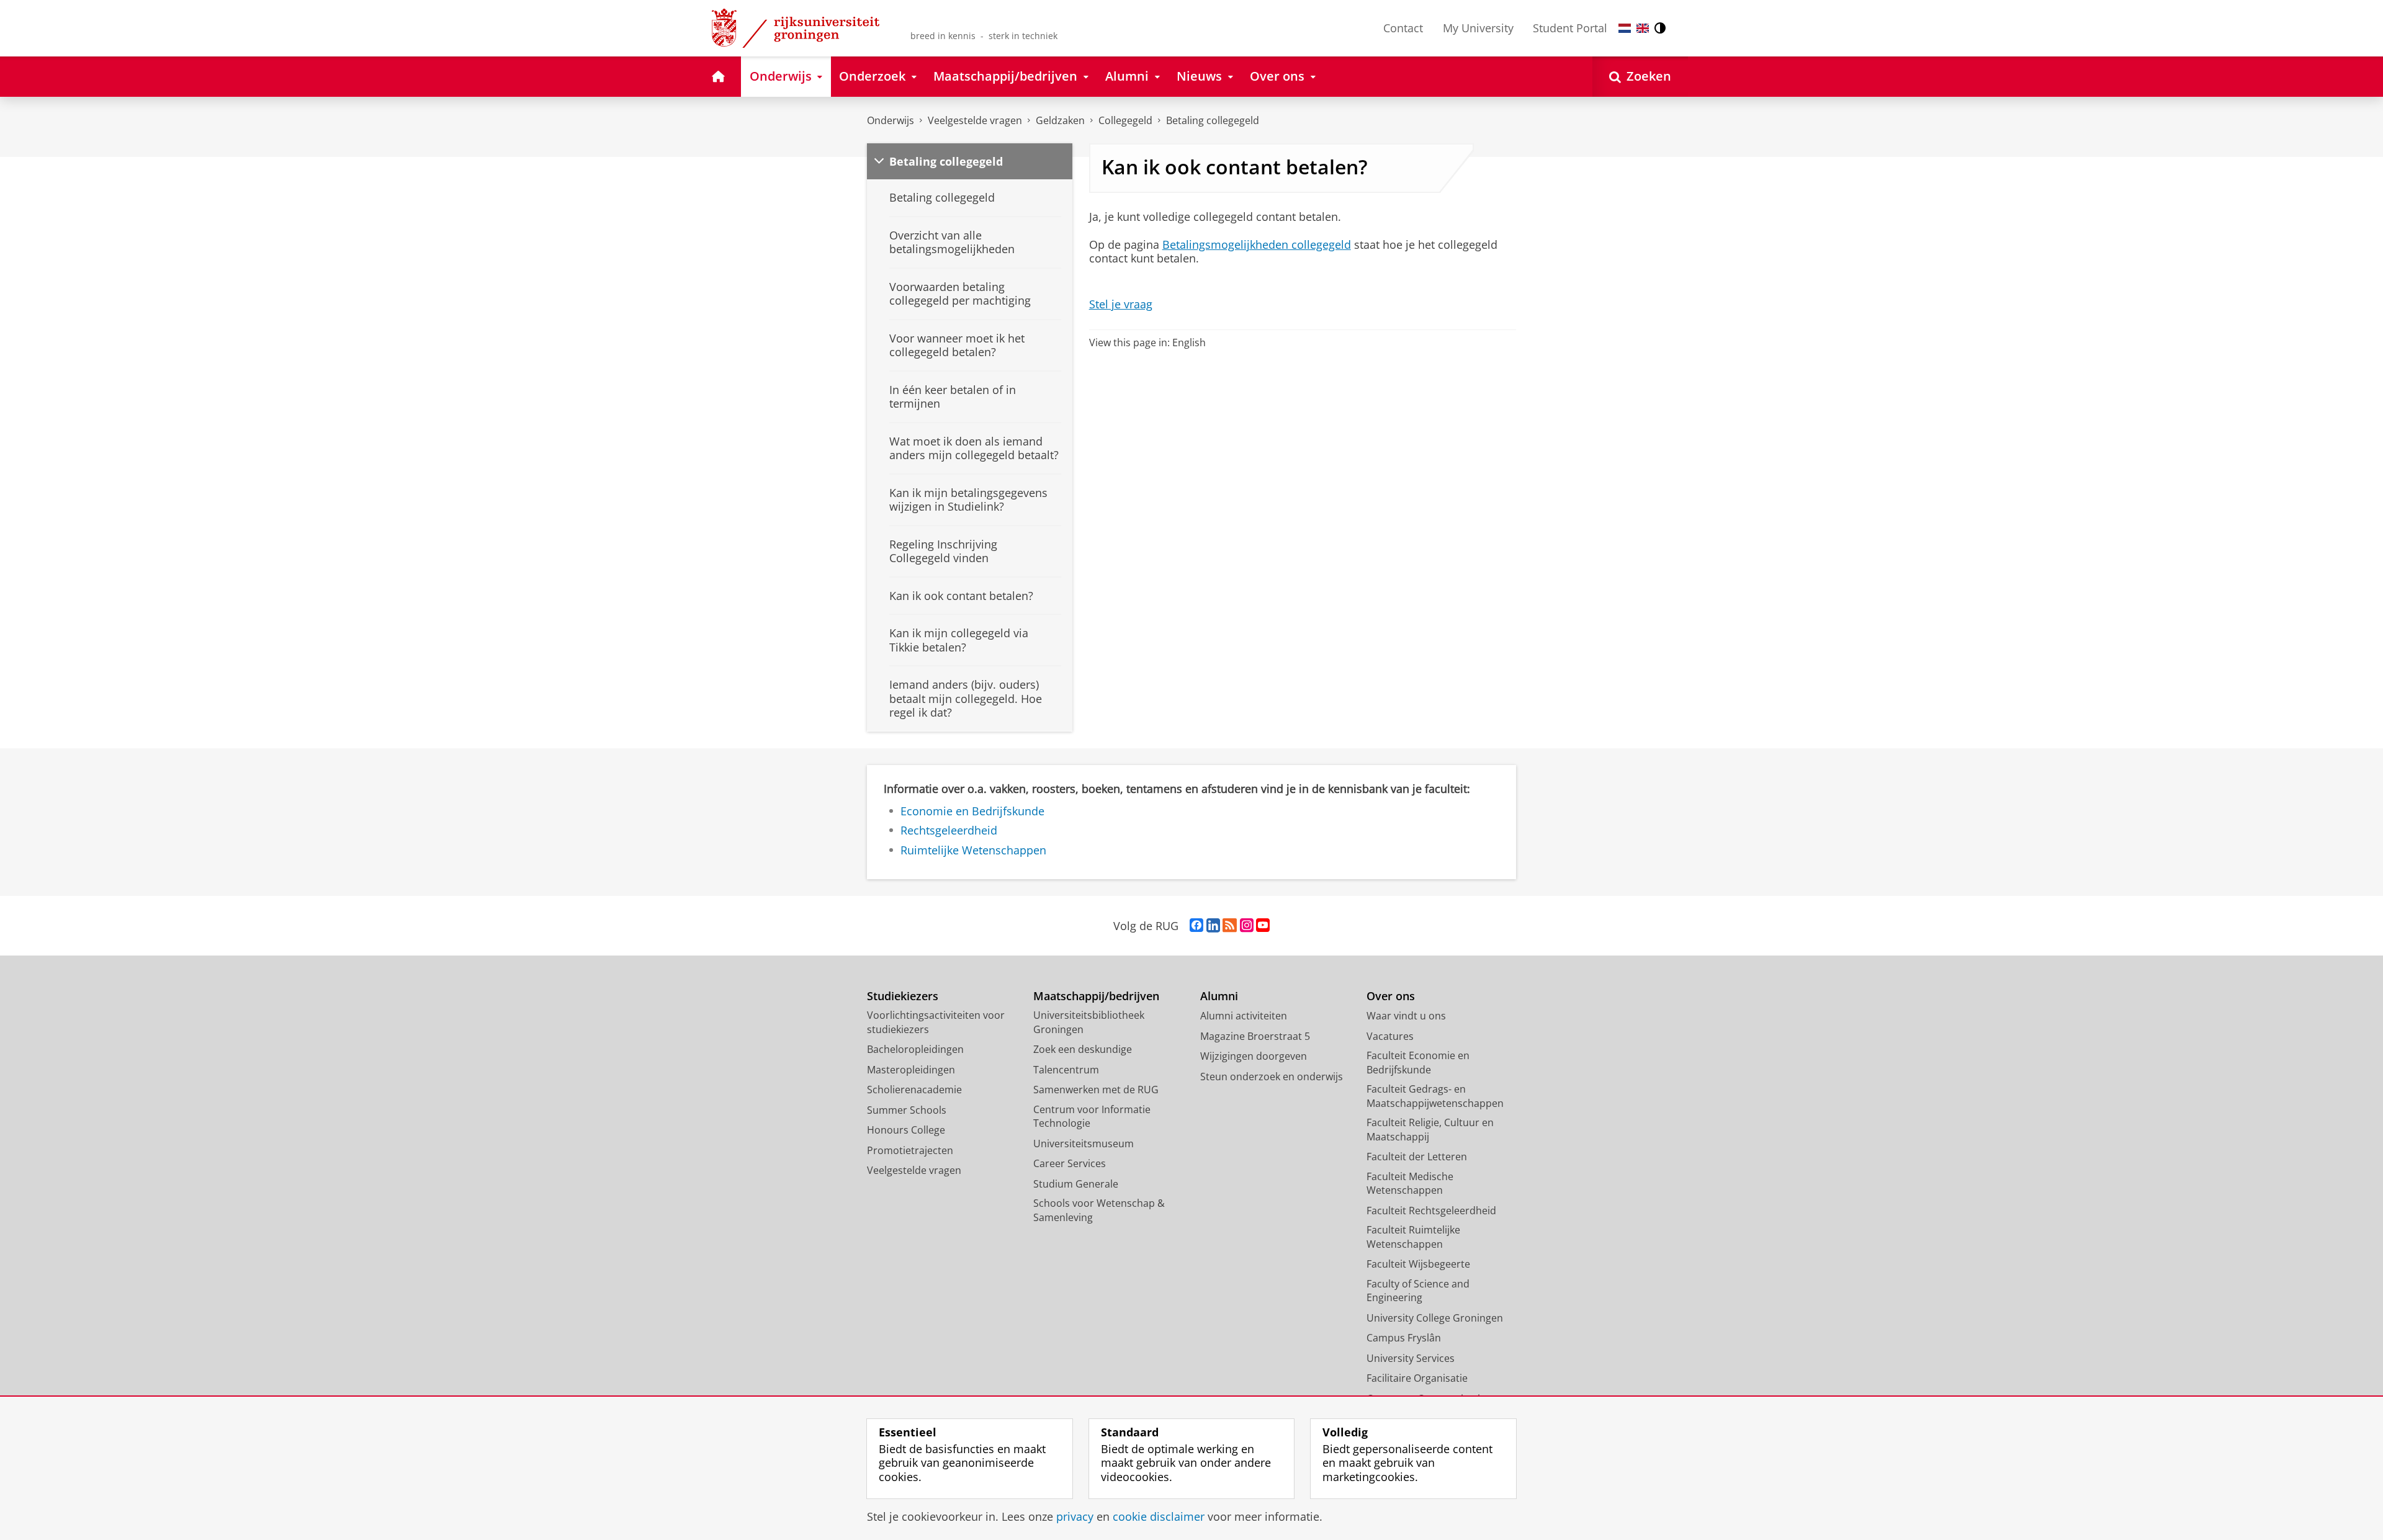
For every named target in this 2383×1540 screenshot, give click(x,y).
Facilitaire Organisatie (1417, 1378)
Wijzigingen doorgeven (1254, 1056)
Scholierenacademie (914, 1090)
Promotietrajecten (910, 1150)
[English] (1643, 28)
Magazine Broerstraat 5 (1255, 1036)
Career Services (1070, 1163)
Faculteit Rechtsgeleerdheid (1431, 1211)
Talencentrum (1066, 1070)
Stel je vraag (1121, 304)
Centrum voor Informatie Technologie (1092, 1117)
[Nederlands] (1625, 28)
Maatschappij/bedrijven (1096, 996)
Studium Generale (1076, 1184)
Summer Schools (907, 1110)
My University (1478, 28)
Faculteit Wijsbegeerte (1418, 1264)
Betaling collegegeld (1213, 120)
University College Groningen (1435, 1318)
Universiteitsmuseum (1084, 1144)
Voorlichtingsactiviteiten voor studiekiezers (936, 1022)
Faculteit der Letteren (1417, 1157)
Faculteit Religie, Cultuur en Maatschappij (1430, 1130)
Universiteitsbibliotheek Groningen (1089, 1022)
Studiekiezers (903, 996)
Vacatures (1390, 1036)
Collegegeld (1125, 120)
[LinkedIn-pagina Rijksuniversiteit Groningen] (1213, 926)
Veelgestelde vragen (975, 120)
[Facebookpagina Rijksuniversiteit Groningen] (1196, 926)
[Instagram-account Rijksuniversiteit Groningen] (1247, 926)
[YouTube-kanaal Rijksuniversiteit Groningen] (1263, 926)
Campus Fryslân (1404, 1338)
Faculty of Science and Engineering (1418, 1291)
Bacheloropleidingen (915, 1049)
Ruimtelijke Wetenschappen (973, 850)
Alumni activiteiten (1244, 1016)
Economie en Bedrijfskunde (972, 811)
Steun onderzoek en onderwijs (1272, 1077)
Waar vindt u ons (1406, 1016)
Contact (1403, 28)
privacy (1075, 1517)
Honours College (906, 1130)
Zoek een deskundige (1083, 1049)
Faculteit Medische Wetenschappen (1410, 1184)
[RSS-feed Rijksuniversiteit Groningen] (1230, 926)
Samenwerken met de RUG (1096, 1090)
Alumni (1219, 996)
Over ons (1391, 996)
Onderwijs (891, 120)
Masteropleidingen (911, 1070)
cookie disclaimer (1159, 1517)
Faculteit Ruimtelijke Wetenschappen (1413, 1237)
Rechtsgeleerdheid (949, 830)
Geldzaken (1060, 120)
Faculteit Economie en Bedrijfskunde (1418, 1063)
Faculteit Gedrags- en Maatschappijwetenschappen (1435, 1096)
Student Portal (1570, 28)
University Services (1411, 1358)
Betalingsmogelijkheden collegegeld (1257, 245)
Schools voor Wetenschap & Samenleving (1099, 1210)
